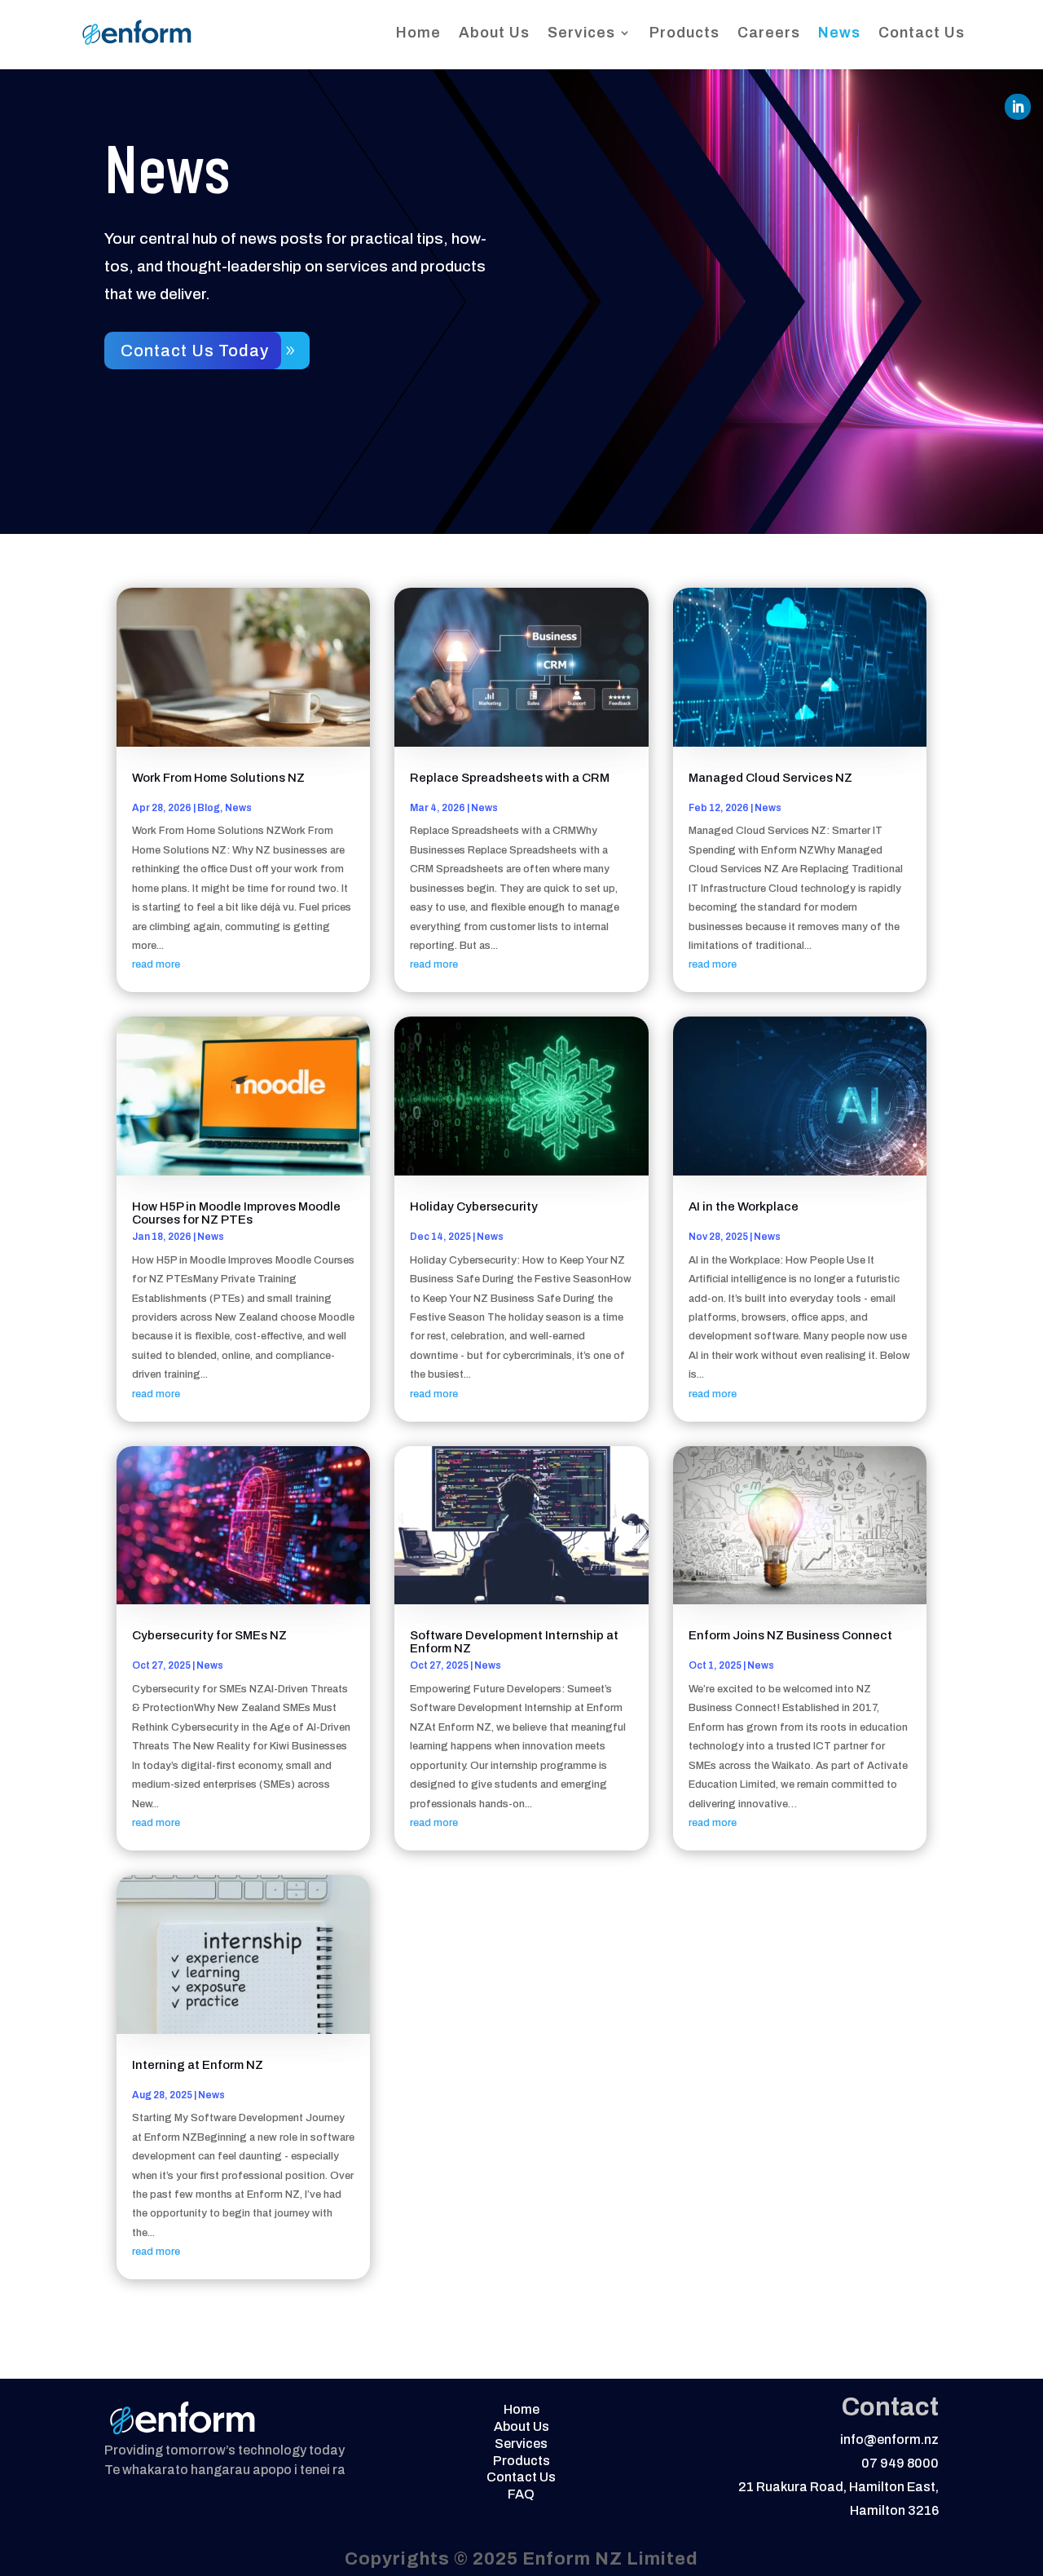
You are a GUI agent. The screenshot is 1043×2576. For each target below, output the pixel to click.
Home (418, 33)
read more (156, 964)
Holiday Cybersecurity (474, 1206)
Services (581, 33)
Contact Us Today (195, 351)
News (839, 33)
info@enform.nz (889, 2439)
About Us (494, 33)
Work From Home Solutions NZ (218, 778)
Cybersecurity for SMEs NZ (209, 1635)
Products (684, 33)
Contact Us (922, 33)
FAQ (521, 2494)
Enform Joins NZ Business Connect (790, 1635)
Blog (209, 808)
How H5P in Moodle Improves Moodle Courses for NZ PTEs (236, 1213)
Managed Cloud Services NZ (770, 778)
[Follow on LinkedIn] (1018, 107)
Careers (769, 33)
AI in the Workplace (744, 1206)
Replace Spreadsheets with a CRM (510, 778)
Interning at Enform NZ (198, 2065)
